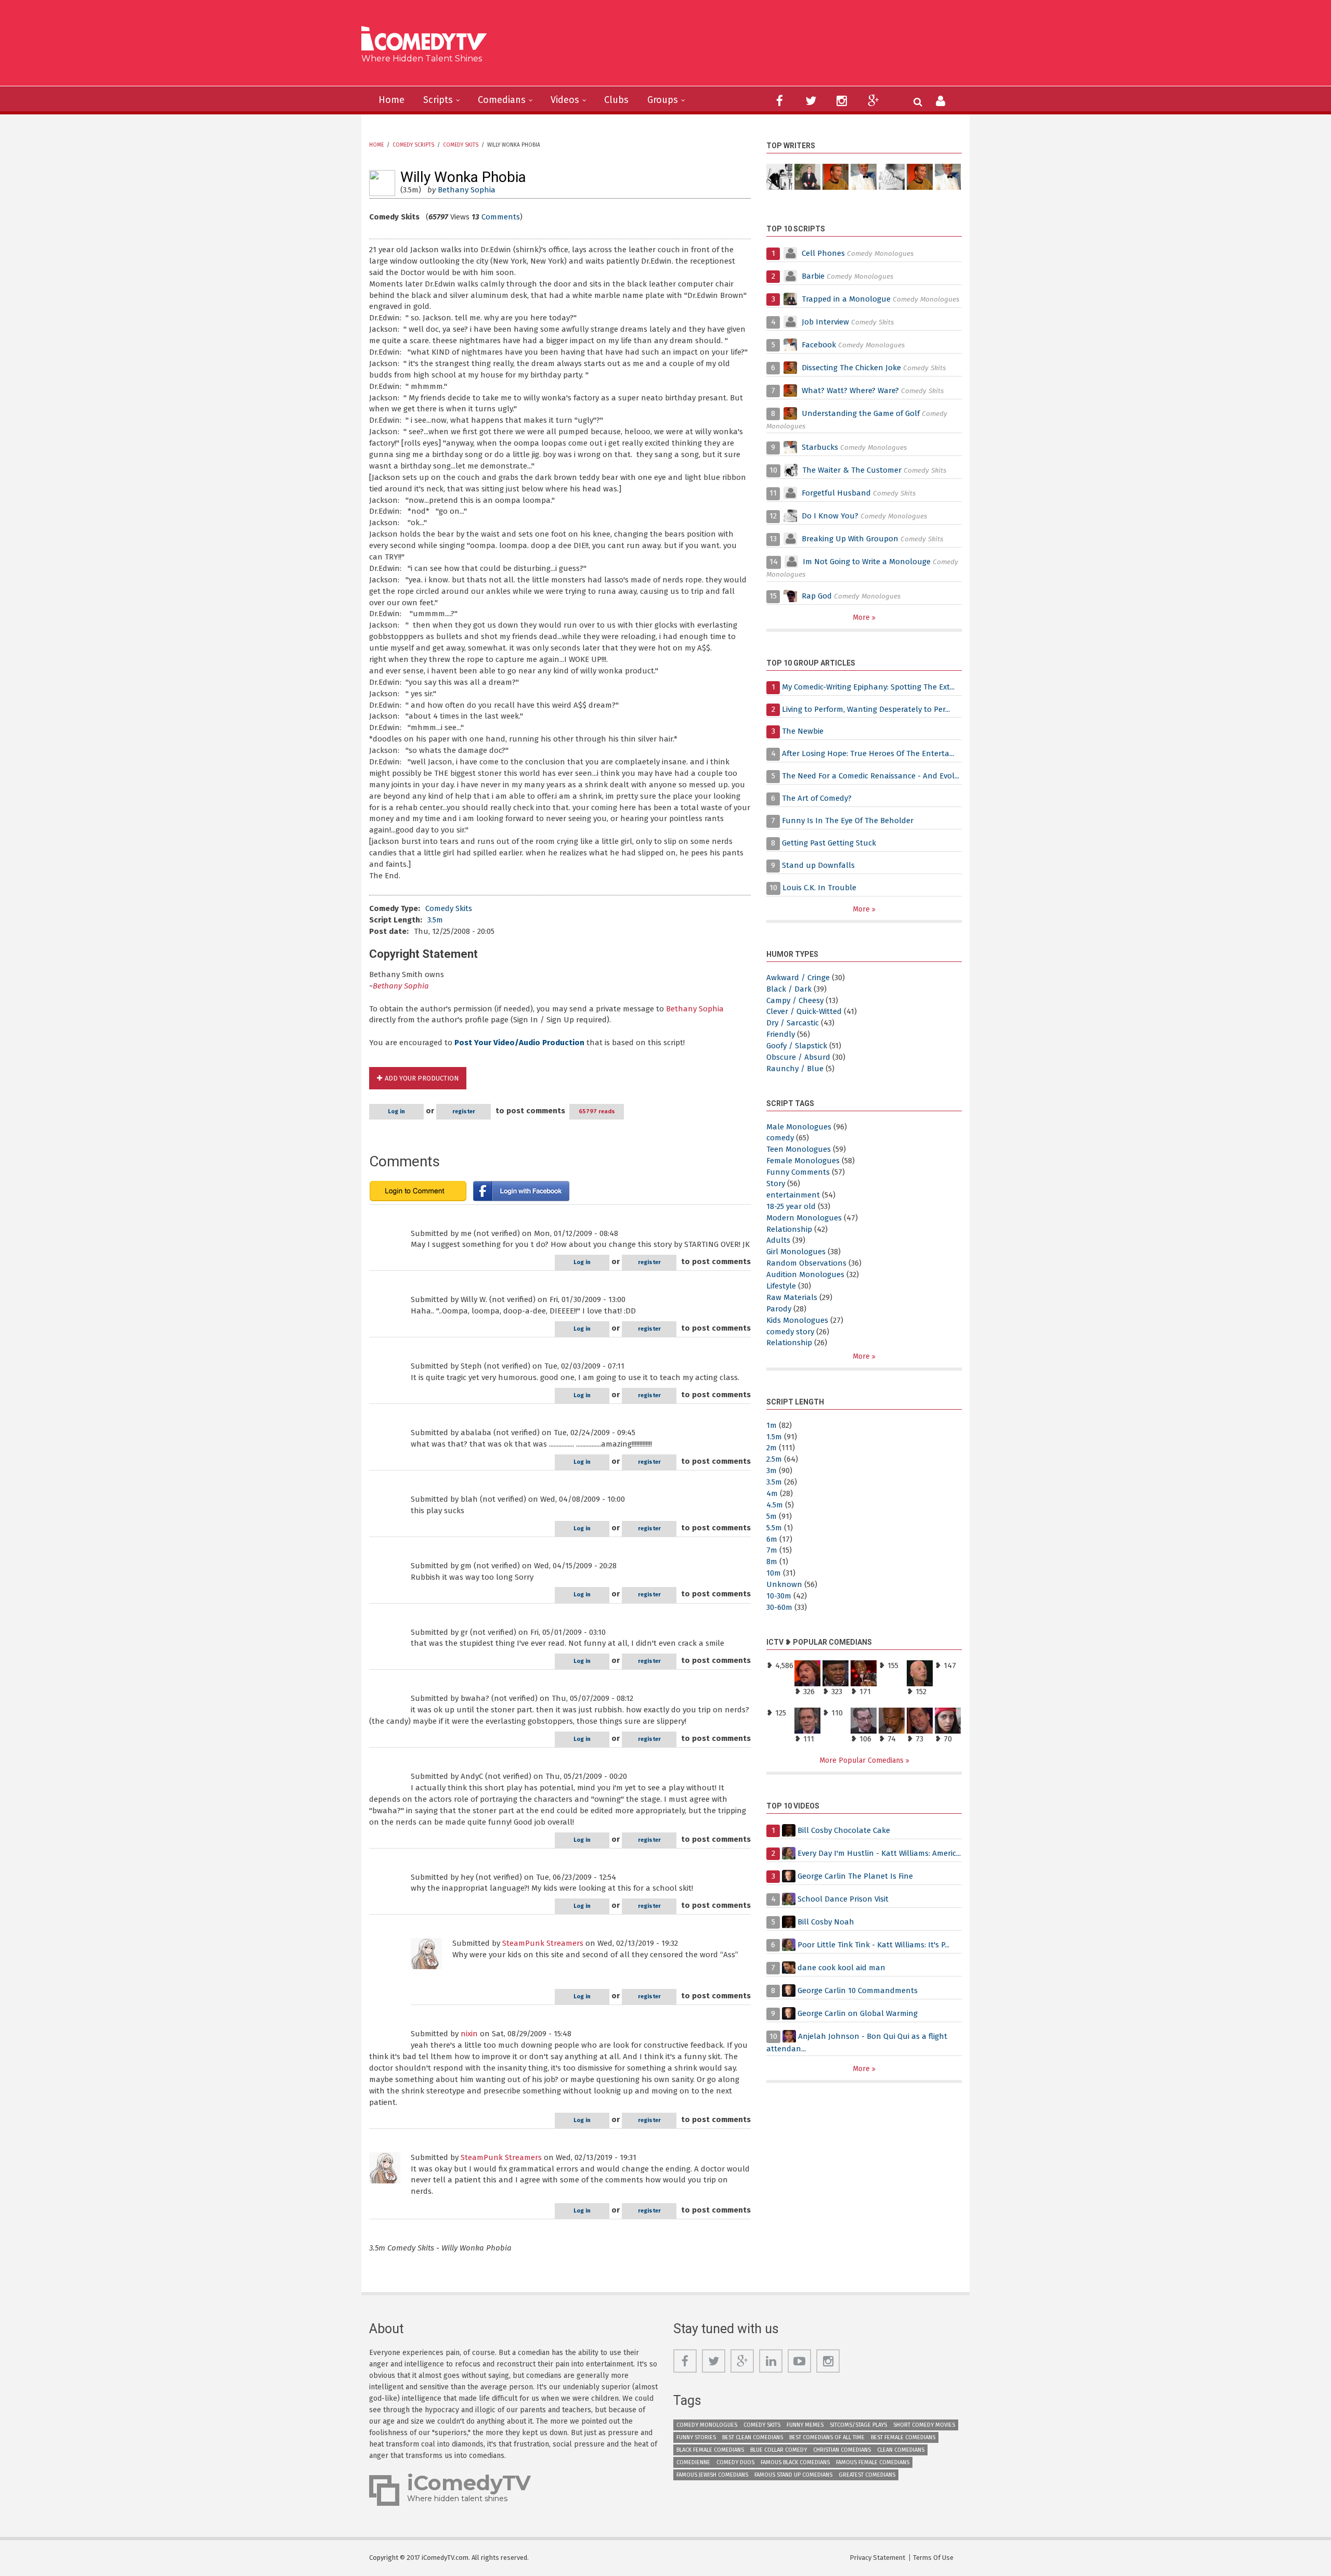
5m (772, 1516)
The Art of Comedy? (817, 798)
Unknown (784, 1584)
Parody (779, 1309)
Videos (565, 100)
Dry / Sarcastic (793, 1023)
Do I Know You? (830, 516)
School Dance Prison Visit (843, 1899)
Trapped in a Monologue (846, 299)
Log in (396, 1111)
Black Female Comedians (710, 2450)
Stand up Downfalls (818, 865)
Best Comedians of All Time (827, 2437)
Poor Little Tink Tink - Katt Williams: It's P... (873, 1945)
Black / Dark (789, 989)
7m (772, 1550)
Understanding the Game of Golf (861, 413)
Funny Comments (798, 1172)
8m (772, 1562)
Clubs (616, 100)
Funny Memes (805, 2425)
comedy (780, 1138)
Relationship (789, 1229)
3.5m (435, 920)
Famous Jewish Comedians (712, 2475)
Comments (501, 217)
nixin (469, 2034)
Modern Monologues (804, 1218)
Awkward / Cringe (798, 978)
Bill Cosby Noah (826, 1922)
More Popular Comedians (863, 1760)
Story (776, 1183)
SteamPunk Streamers (543, 1943)
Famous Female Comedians (873, 2462)
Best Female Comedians (903, 2437)
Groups (663, 100)
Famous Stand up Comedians (793, 2475)
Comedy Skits (461, 145)
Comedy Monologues (707, 2425)
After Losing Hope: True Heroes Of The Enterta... (868, 753)
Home (392, 100)
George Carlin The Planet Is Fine (855, 1876)
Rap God (817, 596)
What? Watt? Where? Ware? (850, 391)
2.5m (774, 1459)
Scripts (438, 100)
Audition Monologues (805, 1274)
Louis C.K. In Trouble (819, 888)
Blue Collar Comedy (779, 2450)
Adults (778, 1240)
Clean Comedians (901, 2450)
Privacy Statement (877, 2558)
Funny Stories (696, 2437)
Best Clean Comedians (753, 2437)
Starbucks (820, 447)
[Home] (428, 40)
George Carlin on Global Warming (858, 2013)
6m (772, 1539)
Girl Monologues (796, 1252)
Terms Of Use (933, 2558)
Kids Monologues (797, 1320)
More (862, 617)
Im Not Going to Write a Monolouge (867, 562)
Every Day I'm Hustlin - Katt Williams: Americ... (879, 1853)
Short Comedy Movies (924, 2425)
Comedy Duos (735, 2462)
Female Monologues (803, 1161)
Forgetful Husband (836, 493)
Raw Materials (792, 1297)
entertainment (793, 1195)
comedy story (790, 1332)
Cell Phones (823, 253)
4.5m (775, 1505)
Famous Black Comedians (795, 2462)
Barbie (813, 276)
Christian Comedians (842, 2450)
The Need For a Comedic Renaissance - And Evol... (871, 776)
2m (772, 1448)
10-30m (779, 1596)
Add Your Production (422, 1078)
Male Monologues (799, 1127)
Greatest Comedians (867, 2475)
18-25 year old (791, 1206)
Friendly (781, 1034)
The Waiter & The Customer (852, 470)
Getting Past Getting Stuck (829, 843)
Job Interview (825, 322)
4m (772, 1493)
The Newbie (803, 731)
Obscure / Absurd (798, 1057)
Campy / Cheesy (795, 1000)
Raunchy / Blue (795, 1069)
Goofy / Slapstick (797, 1046)
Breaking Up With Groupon (850, 539)
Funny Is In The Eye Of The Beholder (848, 821)
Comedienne (693, 2462)
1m (772, 1425)
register (464, 1111)
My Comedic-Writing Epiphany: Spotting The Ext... (868, 687)
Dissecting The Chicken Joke (851, 368)
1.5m (774, 1437)
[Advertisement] (746, 47)
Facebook (820, 345)
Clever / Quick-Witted (804, 1011)
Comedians (502, 100)
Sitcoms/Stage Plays (858, 2425)
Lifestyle (781, 1286)
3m (772, 1471)
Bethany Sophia (467, 190)
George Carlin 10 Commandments (858, 1990)
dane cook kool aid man (841, 1968)
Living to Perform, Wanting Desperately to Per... (866, 709)
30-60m (779, 1607)
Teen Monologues (799, 1149)
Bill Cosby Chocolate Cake (844, 1830)
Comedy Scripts (413, 145)
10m (774, 1573)
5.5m (774, 1528)
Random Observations (806, 1263)
